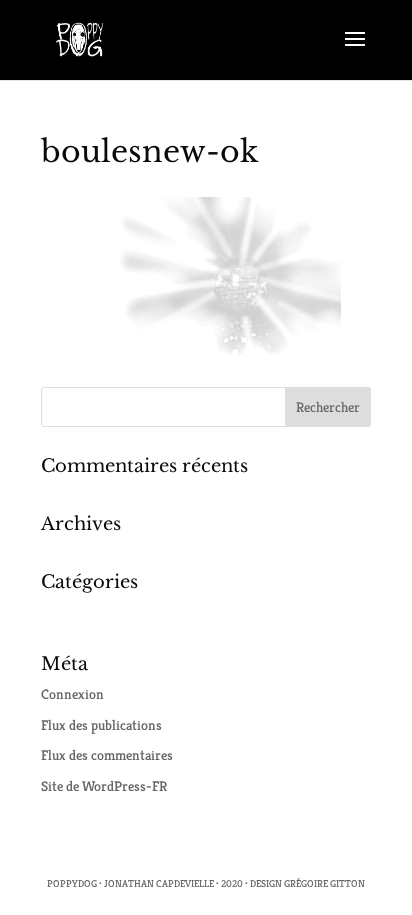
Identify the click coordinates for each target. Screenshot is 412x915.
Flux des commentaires (107, 755)
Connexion (72, 694)
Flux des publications (101, 725)
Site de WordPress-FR (104, 786)
